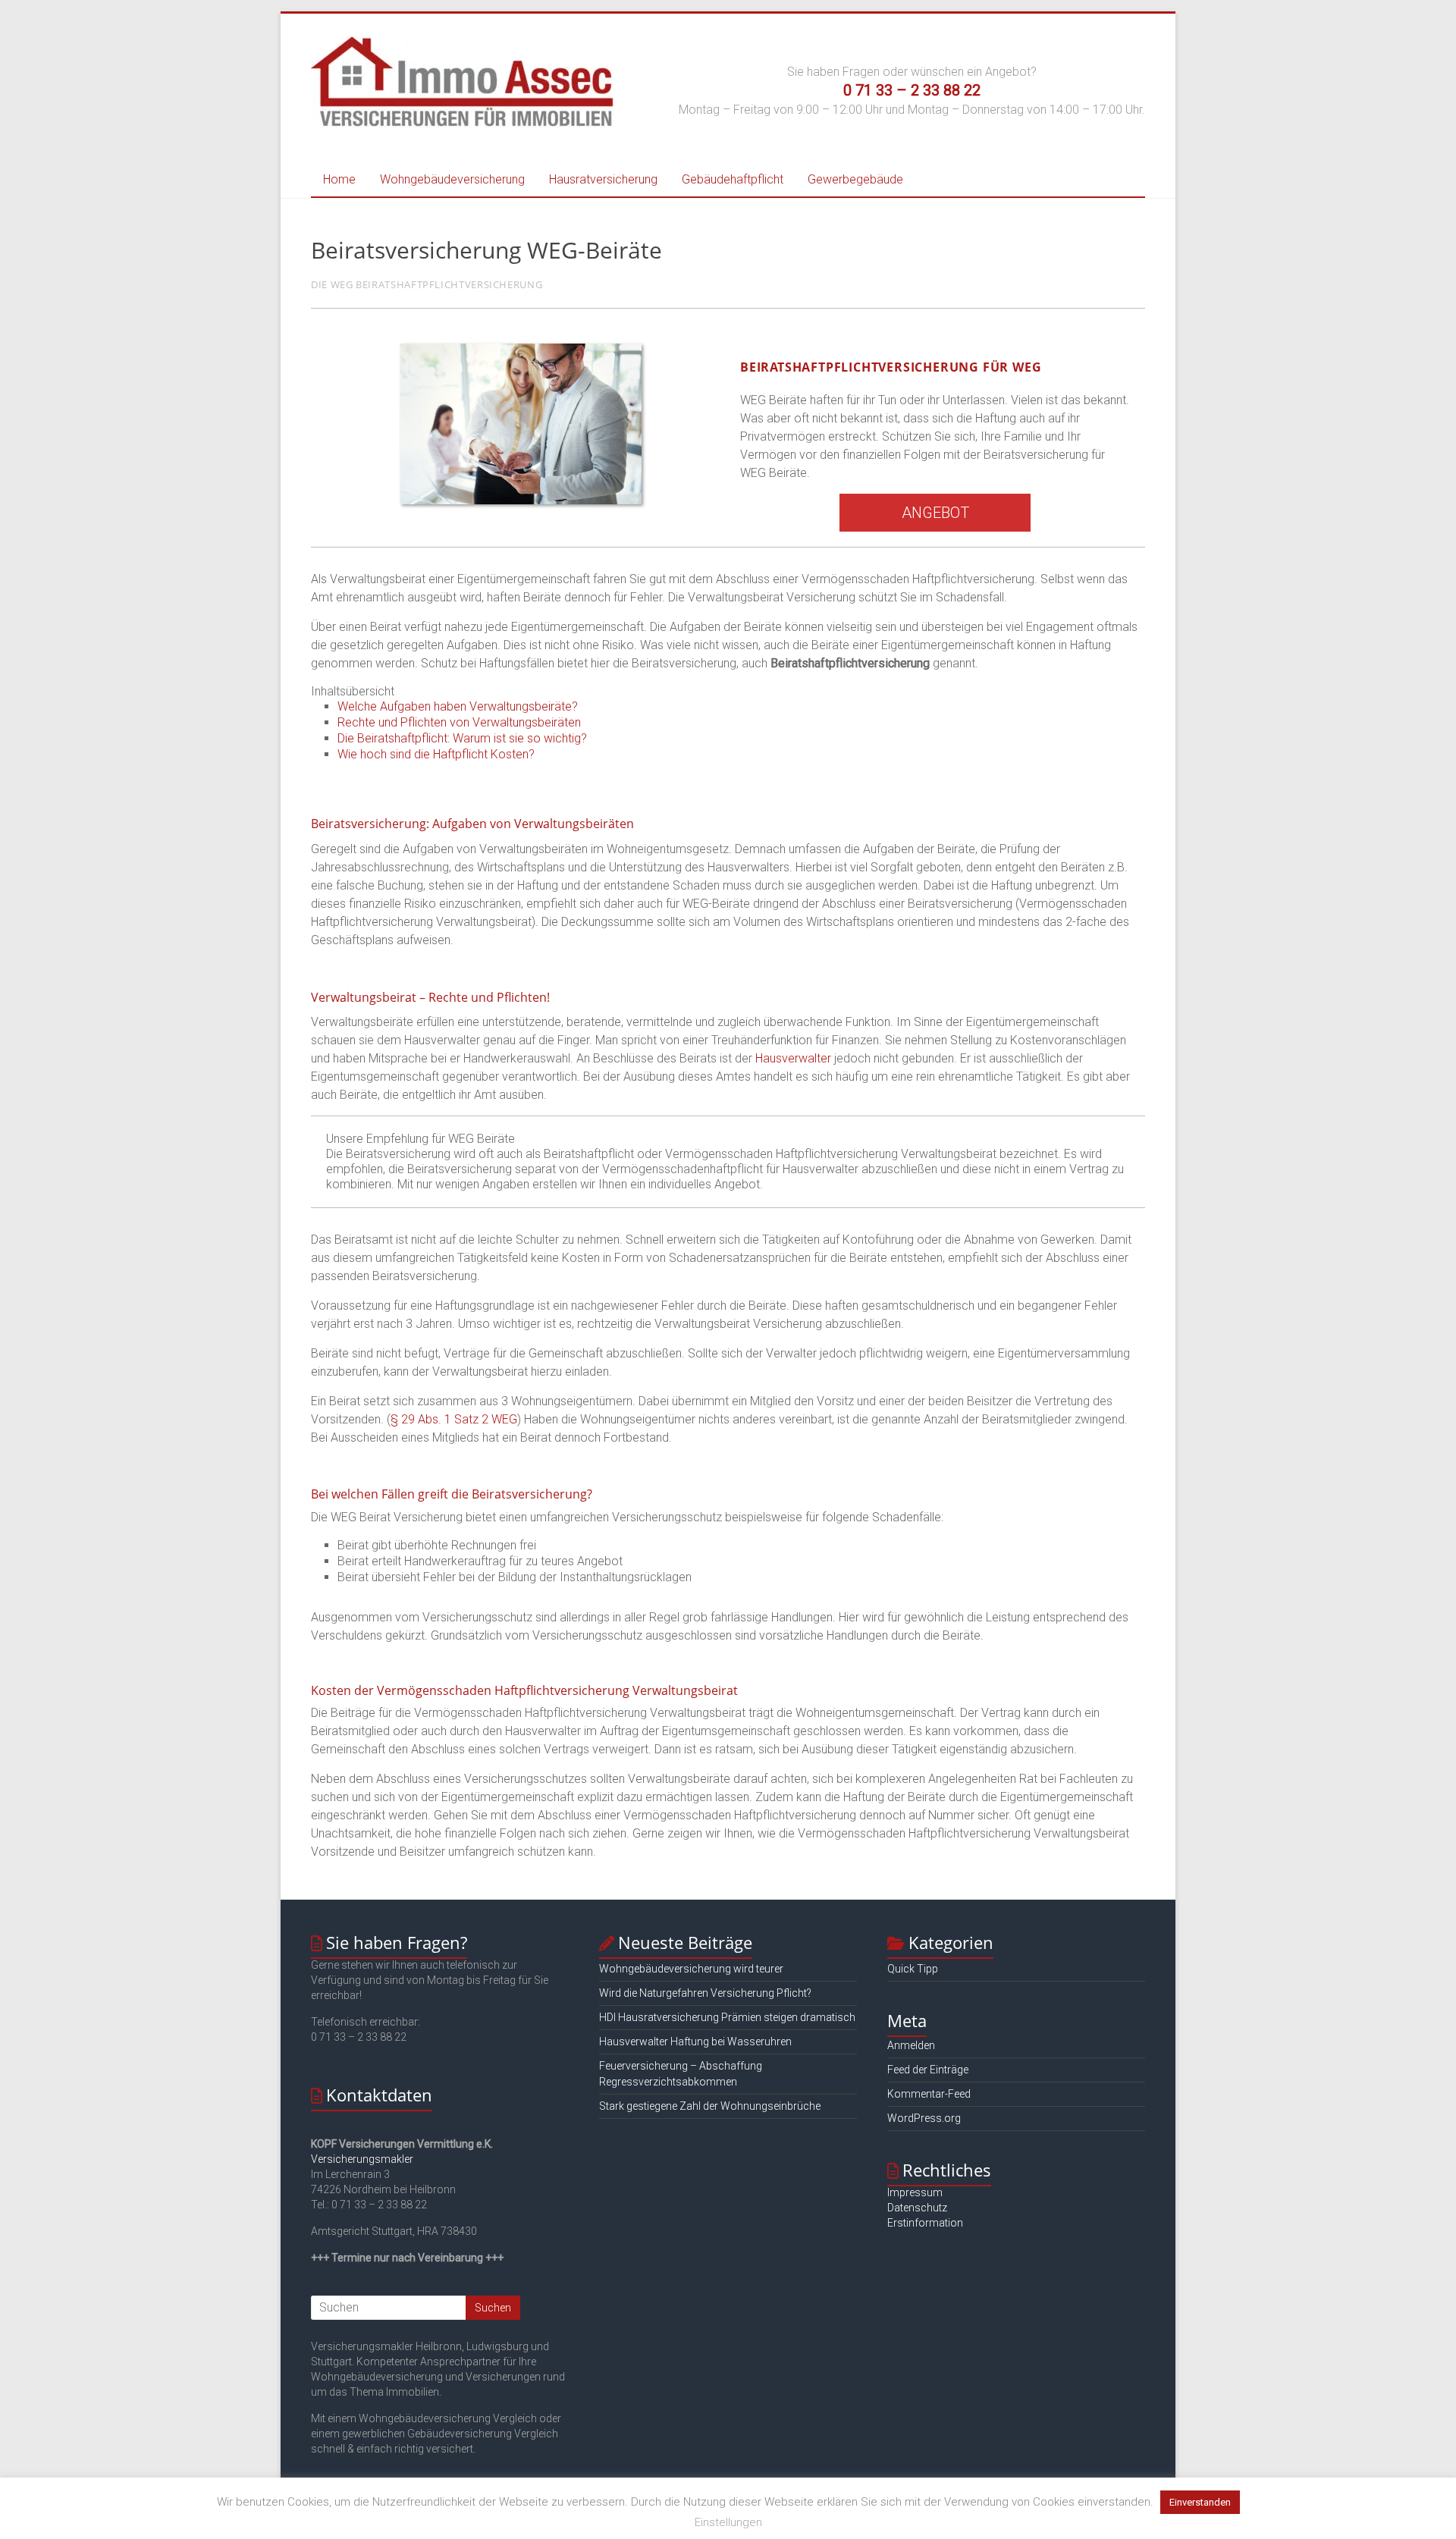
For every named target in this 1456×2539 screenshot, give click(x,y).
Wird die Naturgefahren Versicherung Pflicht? (705, 1993)
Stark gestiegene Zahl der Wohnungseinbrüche (710, 2106)
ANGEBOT (935, 513)
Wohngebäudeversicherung (452, 179)
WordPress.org (924, 2118)
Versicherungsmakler (362, 2159)
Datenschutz (917, 2208)
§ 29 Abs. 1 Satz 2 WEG (454, 1419)
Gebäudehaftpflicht (733, 179)
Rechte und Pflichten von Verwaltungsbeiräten (459, 722)
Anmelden (911, 2045)
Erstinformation (925, 2223)
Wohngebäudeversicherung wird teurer (691, 1969)
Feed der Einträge (928, 2070)
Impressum (915, 2192)
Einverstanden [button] (1200, 2502)
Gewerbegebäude (855, 179)
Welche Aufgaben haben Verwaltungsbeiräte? (458, 706)
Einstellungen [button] (728, 2522)
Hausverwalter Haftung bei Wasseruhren (695, 2042)
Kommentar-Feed (929, 2094)
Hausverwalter (793, 1058)
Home (339, 179)
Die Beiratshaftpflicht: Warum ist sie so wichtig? (462, 738)
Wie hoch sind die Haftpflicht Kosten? (436, 754)
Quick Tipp (913, 1969)
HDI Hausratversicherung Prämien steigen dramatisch (727, 2017)
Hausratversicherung (603, 179)
